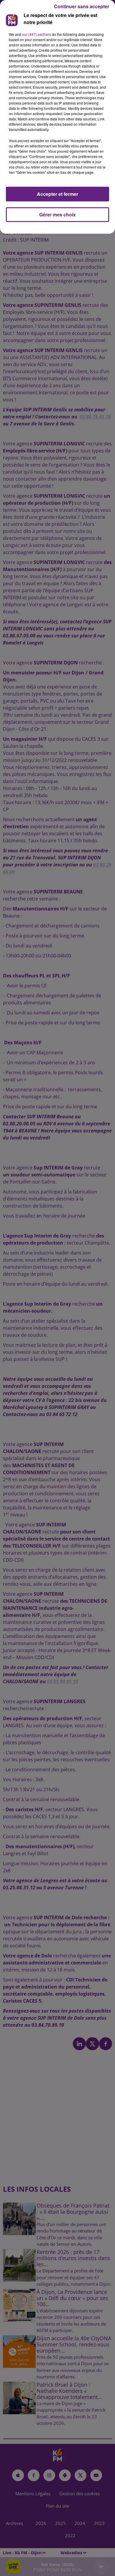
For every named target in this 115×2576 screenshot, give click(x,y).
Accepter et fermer (57, 194)
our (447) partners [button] (37, 34)
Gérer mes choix (57, 214)
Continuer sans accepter (82, 6)
